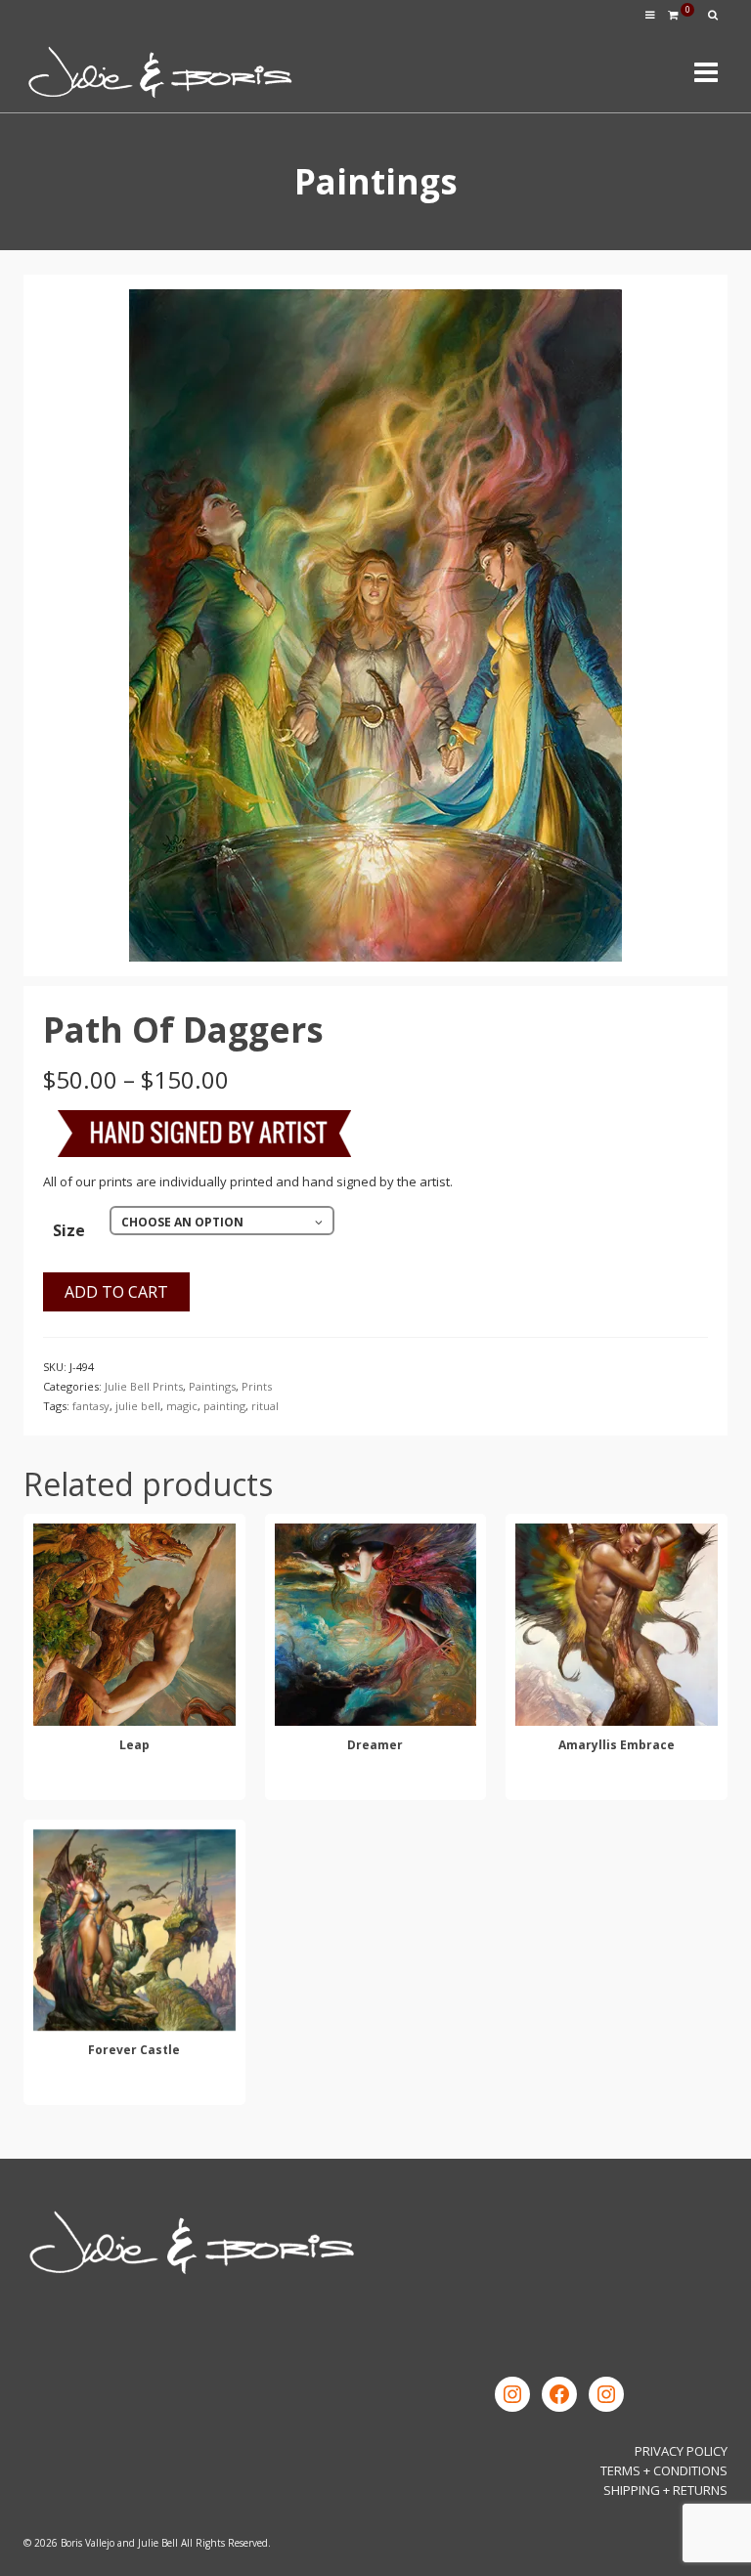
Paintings (212, 1386)
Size (69, 1230)
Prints (257, 1386)
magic (182, 1406)
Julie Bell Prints (144, 1386)
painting (224, 1406)
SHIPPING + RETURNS (665, 2490)
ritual (265, 1406)
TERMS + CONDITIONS (664, 2470)
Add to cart (116, 1292)
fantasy (91, 1406)
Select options (134, 1782)
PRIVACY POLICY (681, 2451)
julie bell (138, 1406)
